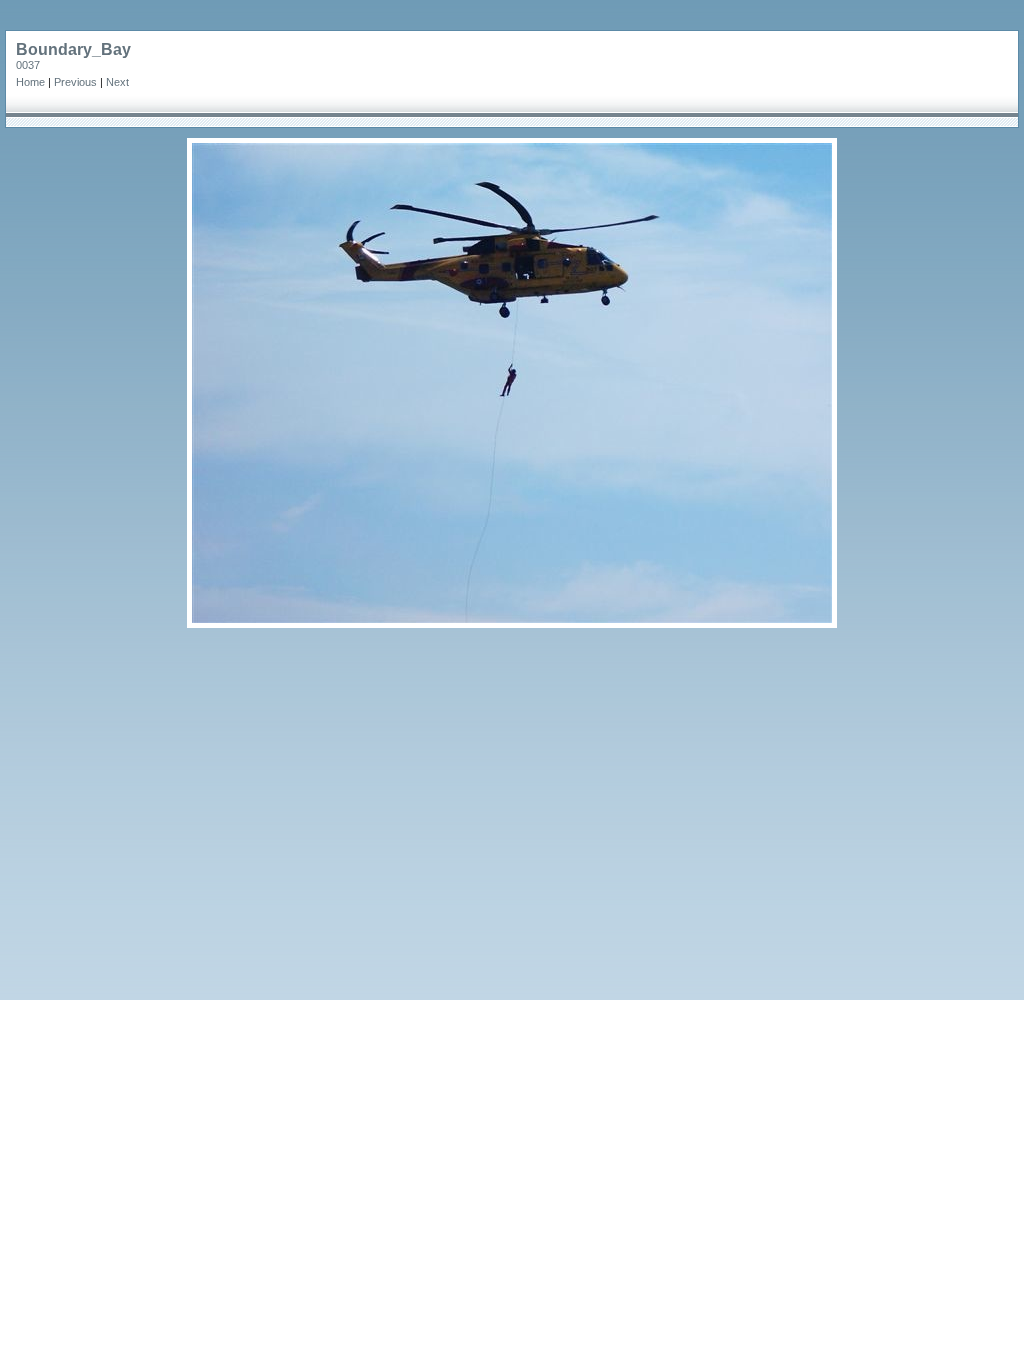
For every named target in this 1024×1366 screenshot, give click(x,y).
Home (30, 82)
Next (117, 82)
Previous (75, 82)
